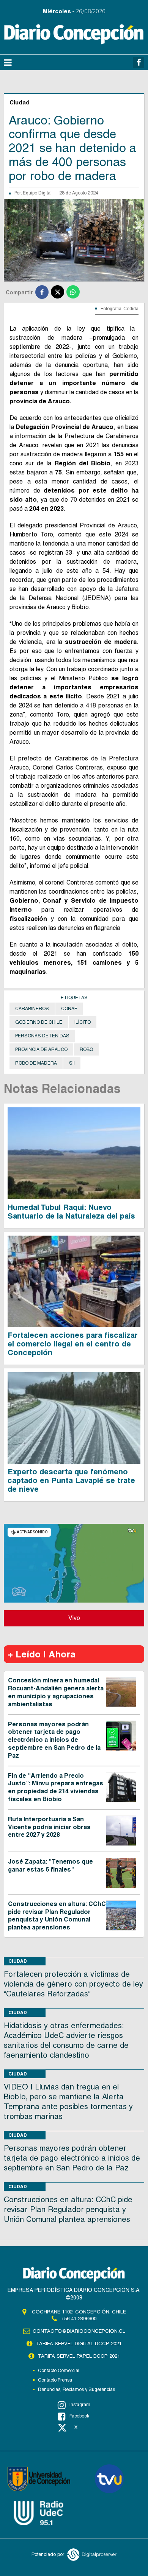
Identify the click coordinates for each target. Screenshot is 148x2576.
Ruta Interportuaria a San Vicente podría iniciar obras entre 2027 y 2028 (49, 1827)
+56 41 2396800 (79, 2319)
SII (72, 1063)
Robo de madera (36, 1063)
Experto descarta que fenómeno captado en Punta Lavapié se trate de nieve (71, 1480)
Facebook (79, 2416)
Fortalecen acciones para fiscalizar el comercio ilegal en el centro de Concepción (73, 1344)
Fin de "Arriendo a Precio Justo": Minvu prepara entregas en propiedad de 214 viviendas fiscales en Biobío (56, 1787)
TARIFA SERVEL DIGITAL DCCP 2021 (79, 2344)
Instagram (80, 2405)
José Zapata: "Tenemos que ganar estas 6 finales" (50, 1866)
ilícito (83, 1022)
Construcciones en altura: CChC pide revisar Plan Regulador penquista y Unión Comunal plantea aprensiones (57, 1916)
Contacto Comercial (59, 2371)
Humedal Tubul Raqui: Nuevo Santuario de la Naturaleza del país (71, 1212)
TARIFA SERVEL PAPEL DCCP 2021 (79, 2356)
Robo (86, 1049)
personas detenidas (42, 1036)
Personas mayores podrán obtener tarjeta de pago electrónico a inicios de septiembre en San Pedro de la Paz (54, 1740)
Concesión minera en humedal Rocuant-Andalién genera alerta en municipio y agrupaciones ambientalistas (56, 1692)
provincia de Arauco (41, 1049)
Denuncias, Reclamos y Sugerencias (76, 2389)
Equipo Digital (37, 193)
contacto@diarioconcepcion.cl (79, 2331)
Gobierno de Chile (39, 1022)
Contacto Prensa (55, 2380)
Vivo (74, 1618)
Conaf (69, 1009)
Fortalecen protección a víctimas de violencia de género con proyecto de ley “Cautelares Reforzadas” (73, 1984)
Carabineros (32, 1009)
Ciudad (18, 1961)
